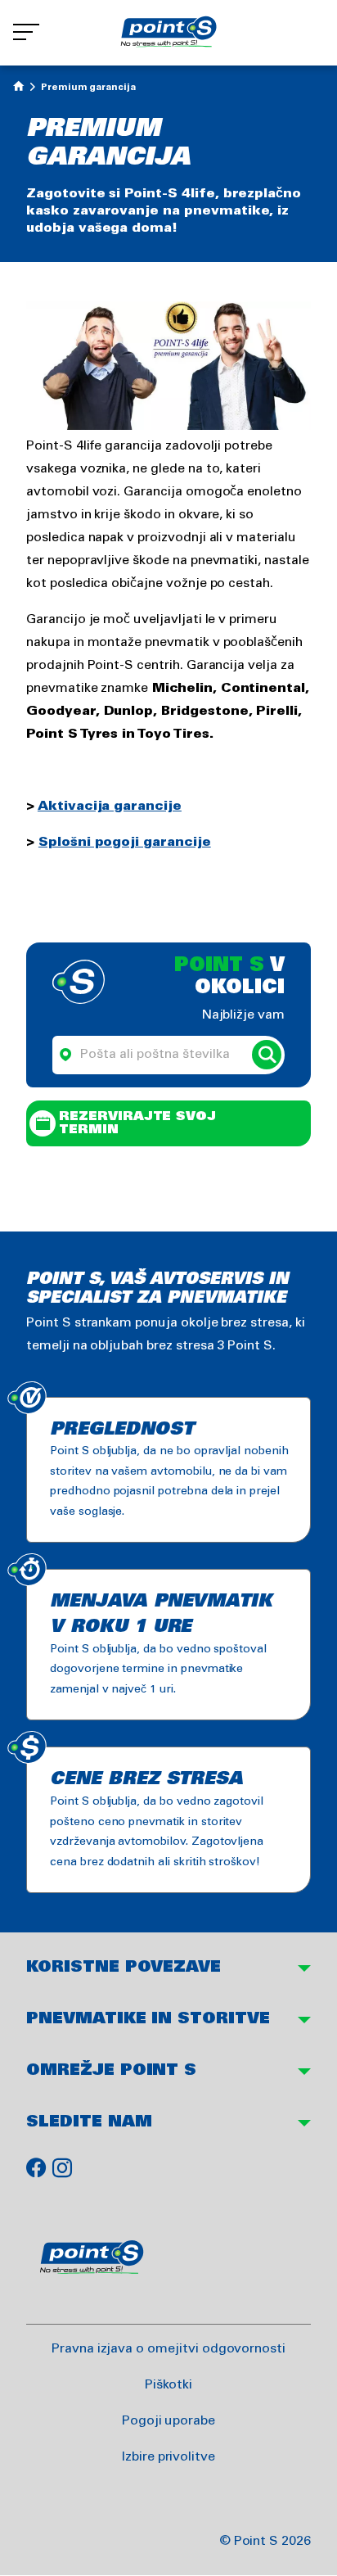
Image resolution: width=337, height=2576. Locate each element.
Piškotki (169, 2385)
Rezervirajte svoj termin (137, 1123)
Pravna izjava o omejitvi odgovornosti (168, 2349)
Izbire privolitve (168, 2457)
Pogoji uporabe (168, 2421)
